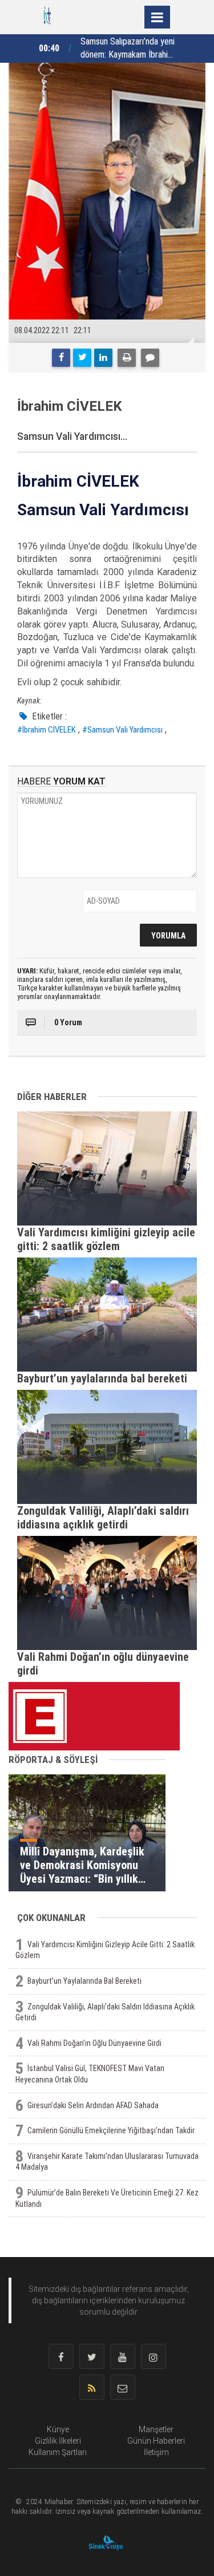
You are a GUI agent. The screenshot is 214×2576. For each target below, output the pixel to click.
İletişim (156, 2452)
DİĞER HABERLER (52, 1097)
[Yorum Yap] (150, 358)
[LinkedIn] (103, 358)
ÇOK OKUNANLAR (51, 1918)
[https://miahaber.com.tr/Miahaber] (47, 16)
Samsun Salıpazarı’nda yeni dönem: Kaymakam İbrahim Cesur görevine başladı (128, 49)
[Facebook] (61, 358)
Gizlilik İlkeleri (58, 2441)
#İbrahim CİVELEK (47, 730)
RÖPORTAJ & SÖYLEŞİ (53, 1760)
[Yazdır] (127, 358)
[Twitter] (82, 358)
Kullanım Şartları (58, 2452)
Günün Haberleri (156, 2441)
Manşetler (156, 2429)
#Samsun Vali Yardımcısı (122, 730)
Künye (58, 2429)
